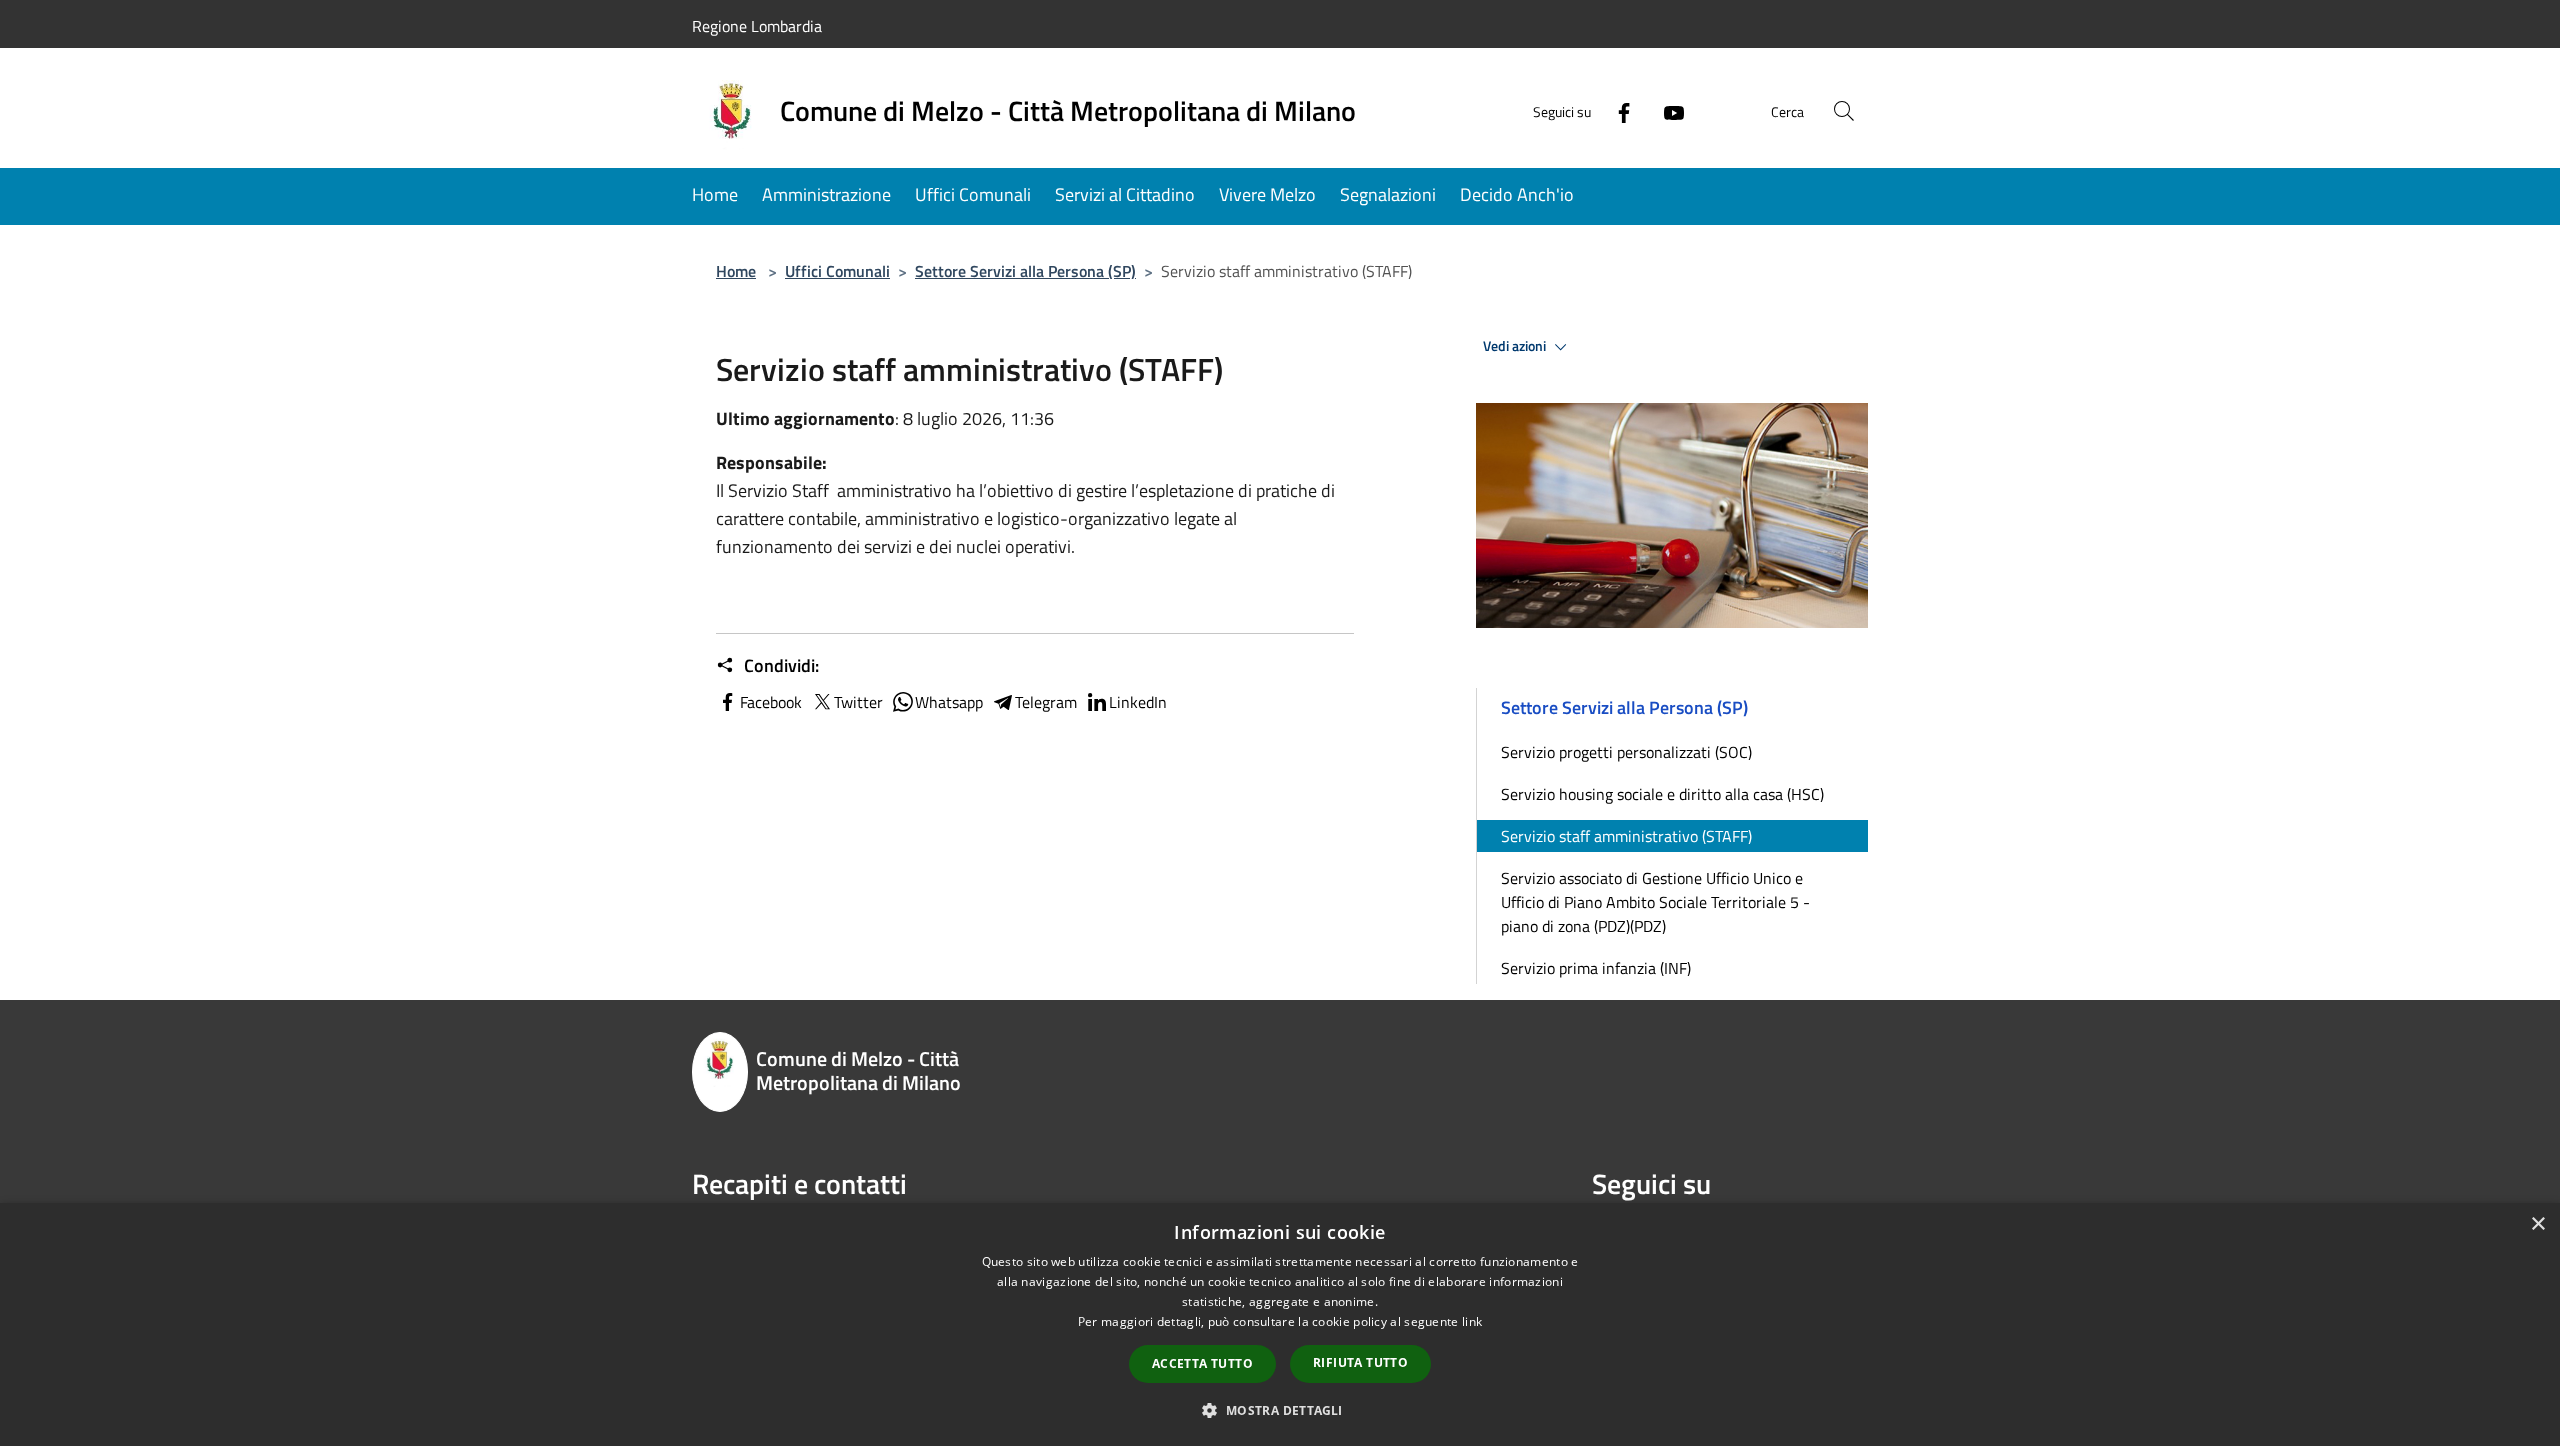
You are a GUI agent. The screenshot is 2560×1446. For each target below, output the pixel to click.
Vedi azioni (1516, 346)
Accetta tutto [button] (1202, 1363)
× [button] (2537, 1224)
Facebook (771, 702)
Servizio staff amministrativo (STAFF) (1626, 836)
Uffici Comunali (837, 271)
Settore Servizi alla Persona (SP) (1025, 271)
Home (736, 271)
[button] (1279, 1410)
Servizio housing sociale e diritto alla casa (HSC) (1662, 794)
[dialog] (1280, 1324)
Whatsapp (949, 702)
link (1472, 1321)
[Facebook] (1616, 110)
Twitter (858, 702)
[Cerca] (1844, 111)
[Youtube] (1666, 110)
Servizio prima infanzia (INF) (1596, 968)
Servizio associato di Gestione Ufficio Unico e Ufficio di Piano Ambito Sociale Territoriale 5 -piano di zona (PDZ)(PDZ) (1655, 902)
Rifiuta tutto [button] (1360, 1362)
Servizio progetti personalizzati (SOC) (1626, 752)
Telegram (1046, 702)
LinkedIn (1138, 702)
